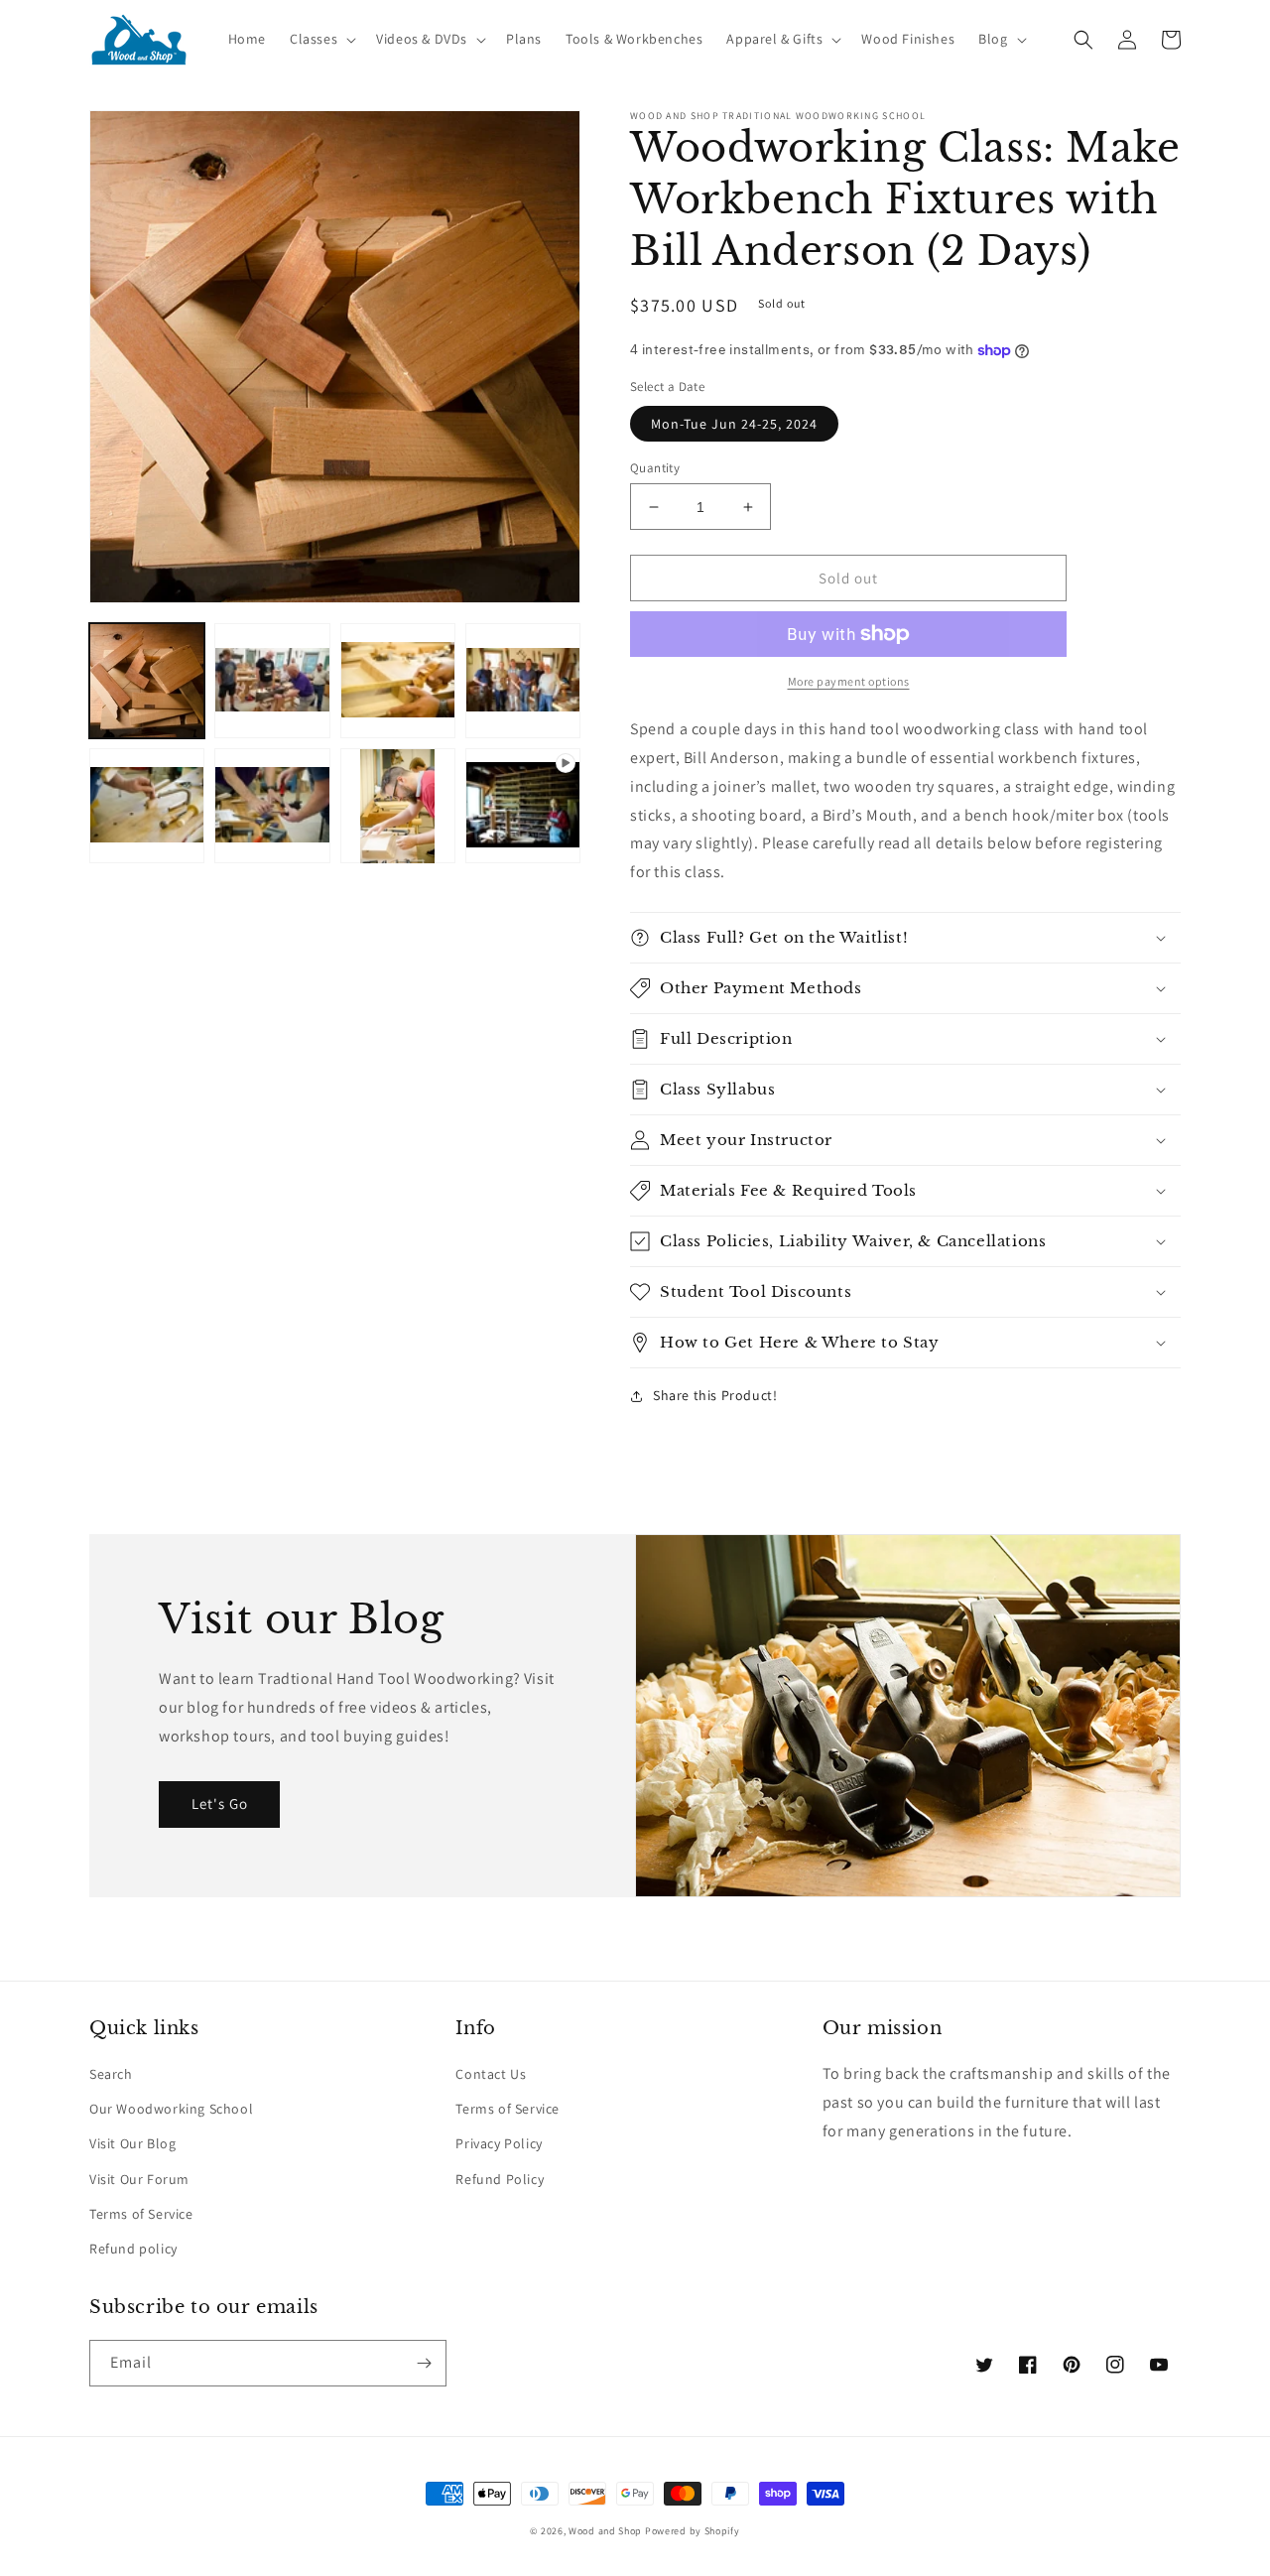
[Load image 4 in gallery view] (523, 681)
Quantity (655, 468)
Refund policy (133, 2249)
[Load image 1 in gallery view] (147, 681)
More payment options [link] (849, 681)
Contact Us (491, 2074)
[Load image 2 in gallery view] (272, 681)
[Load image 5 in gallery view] (147, 806)
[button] (321, 39)
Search (111, 2074)
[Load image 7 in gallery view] (398, 806)
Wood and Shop (605, 2531)
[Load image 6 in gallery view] (272, 806)
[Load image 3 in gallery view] (398, 681)
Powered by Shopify (693, 2531)
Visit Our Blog (132, 2143)
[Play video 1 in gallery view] (523, 806)
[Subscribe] (424, 2363)
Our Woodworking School (171, 2109)
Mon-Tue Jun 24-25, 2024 (734, 424)
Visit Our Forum (139, 2179)
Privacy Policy (499, 2143)
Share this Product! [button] (715, 1395)
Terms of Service (141, 2214)
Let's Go (220, 1803)
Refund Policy (500, 2179)
